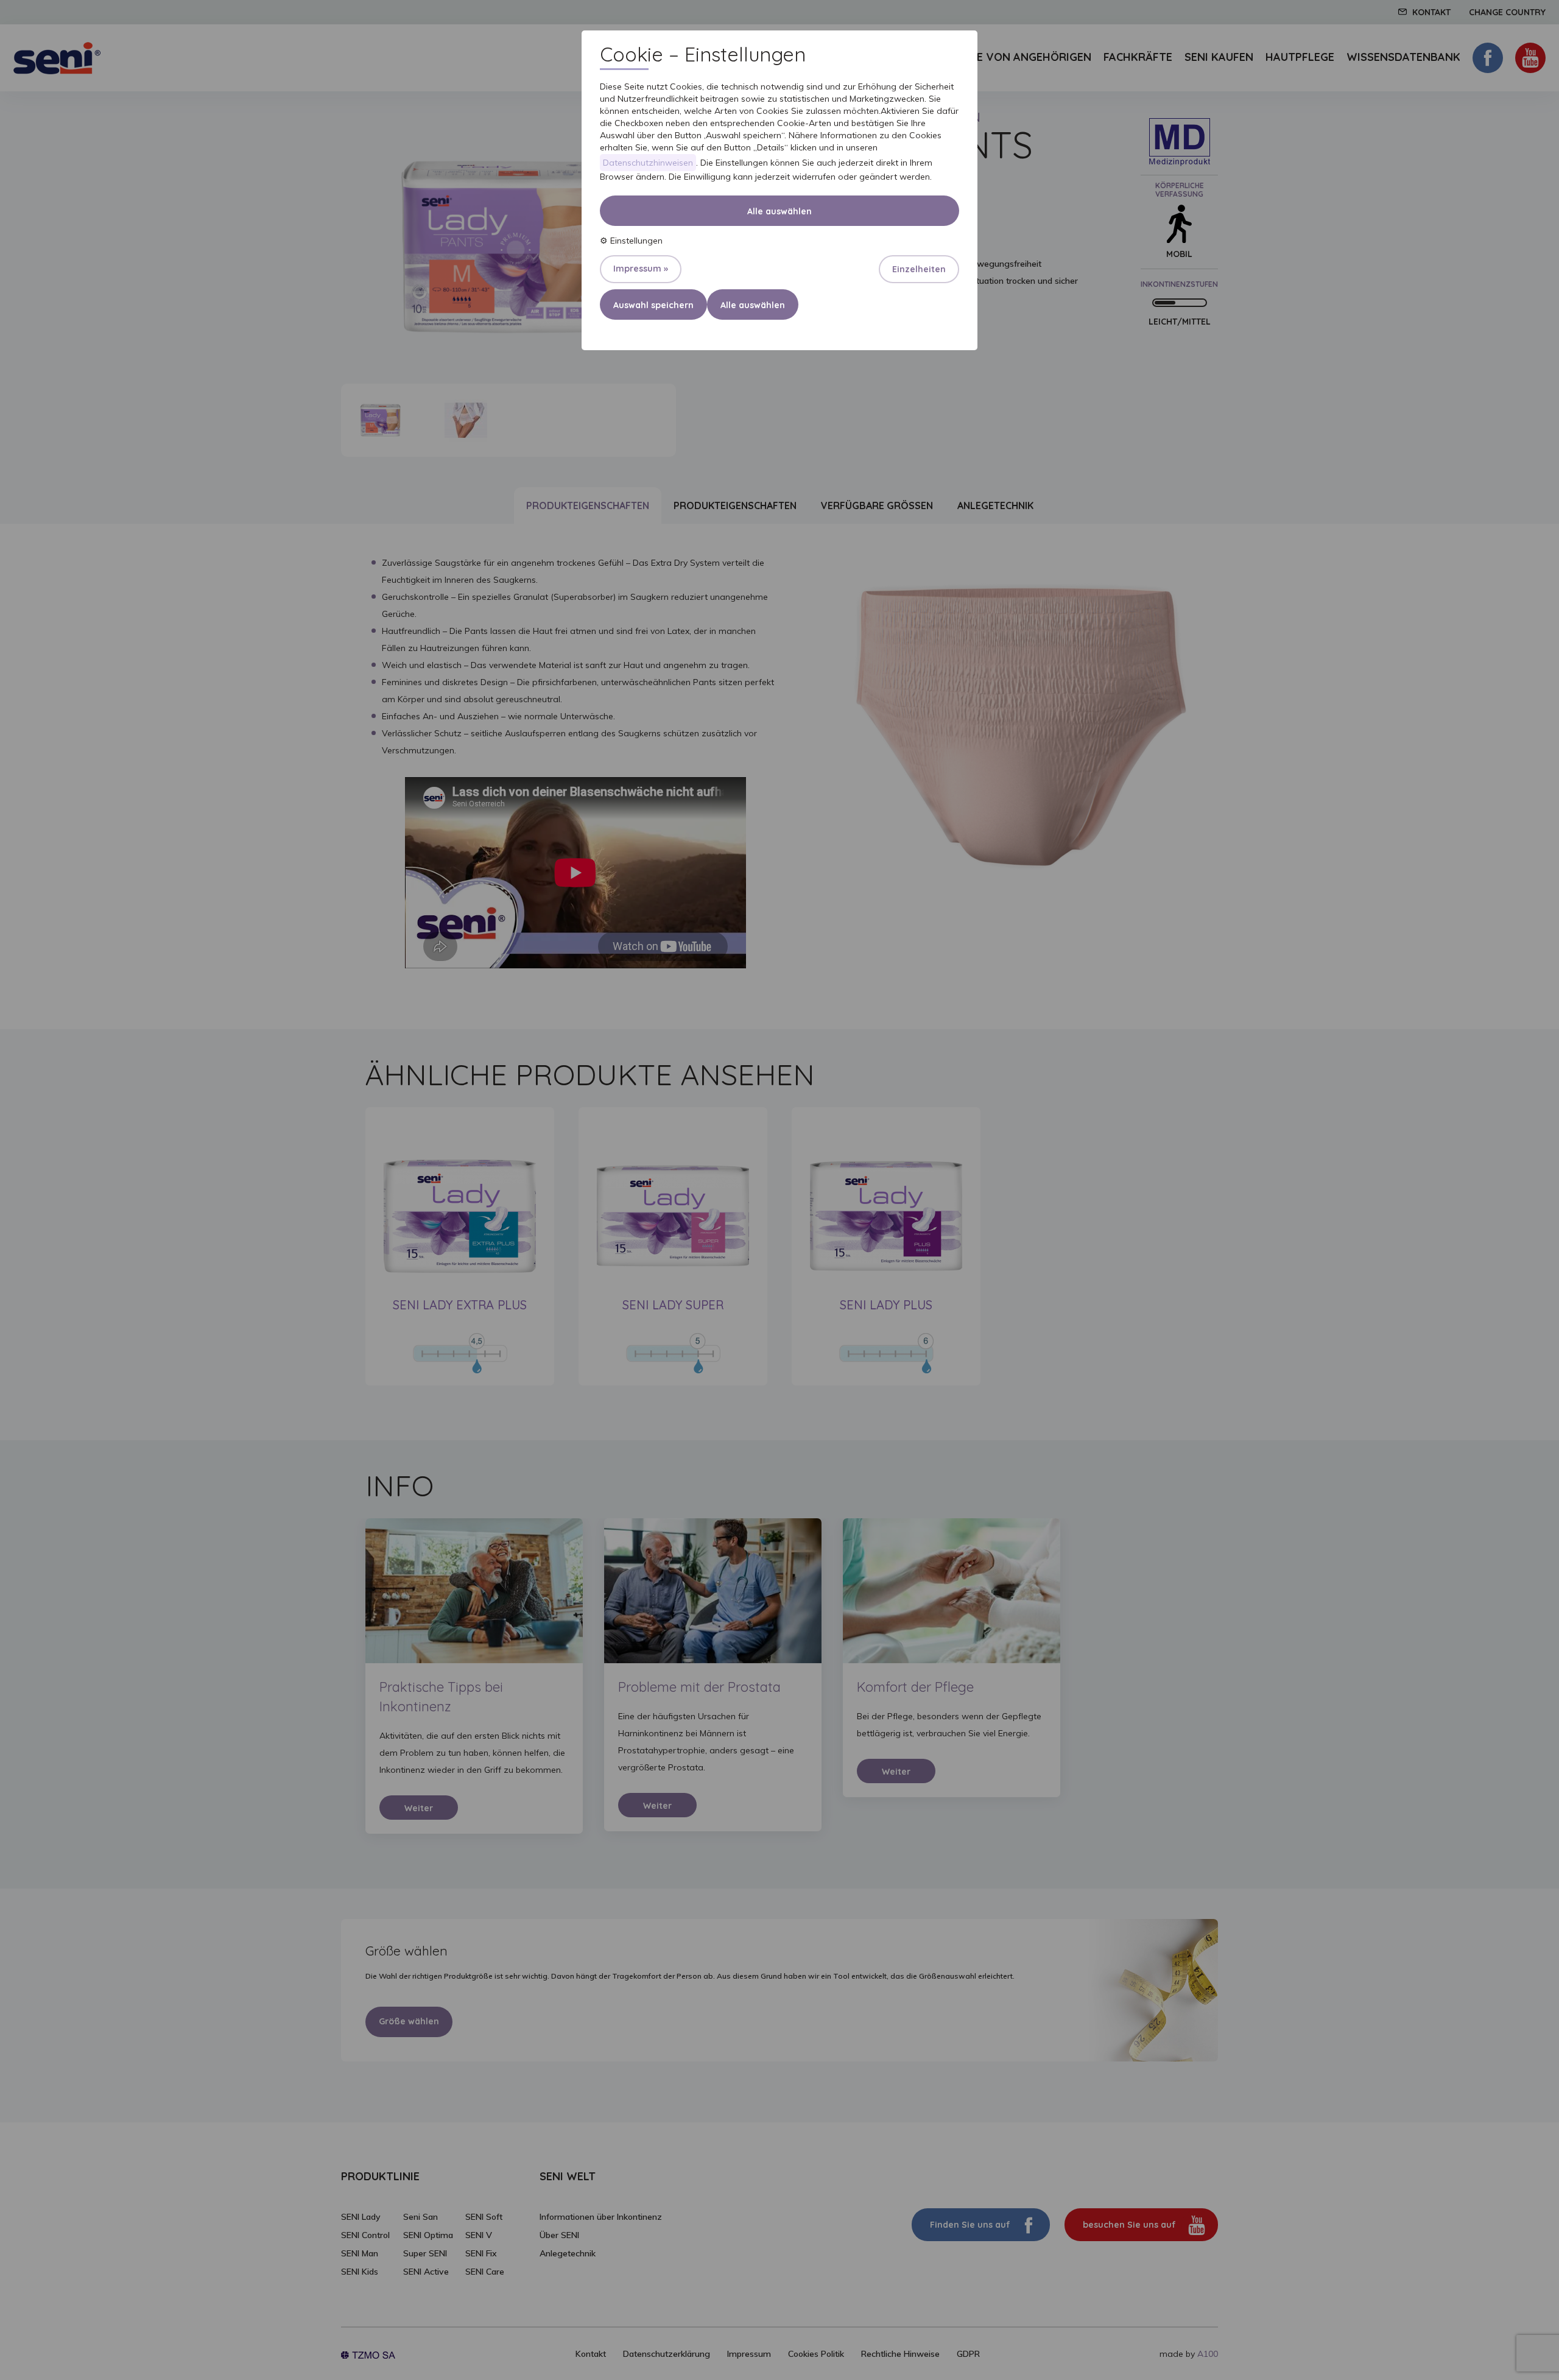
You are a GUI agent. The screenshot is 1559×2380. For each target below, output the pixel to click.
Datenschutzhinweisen (648, 163)
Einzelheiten (919, 269)
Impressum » (641, 269)
